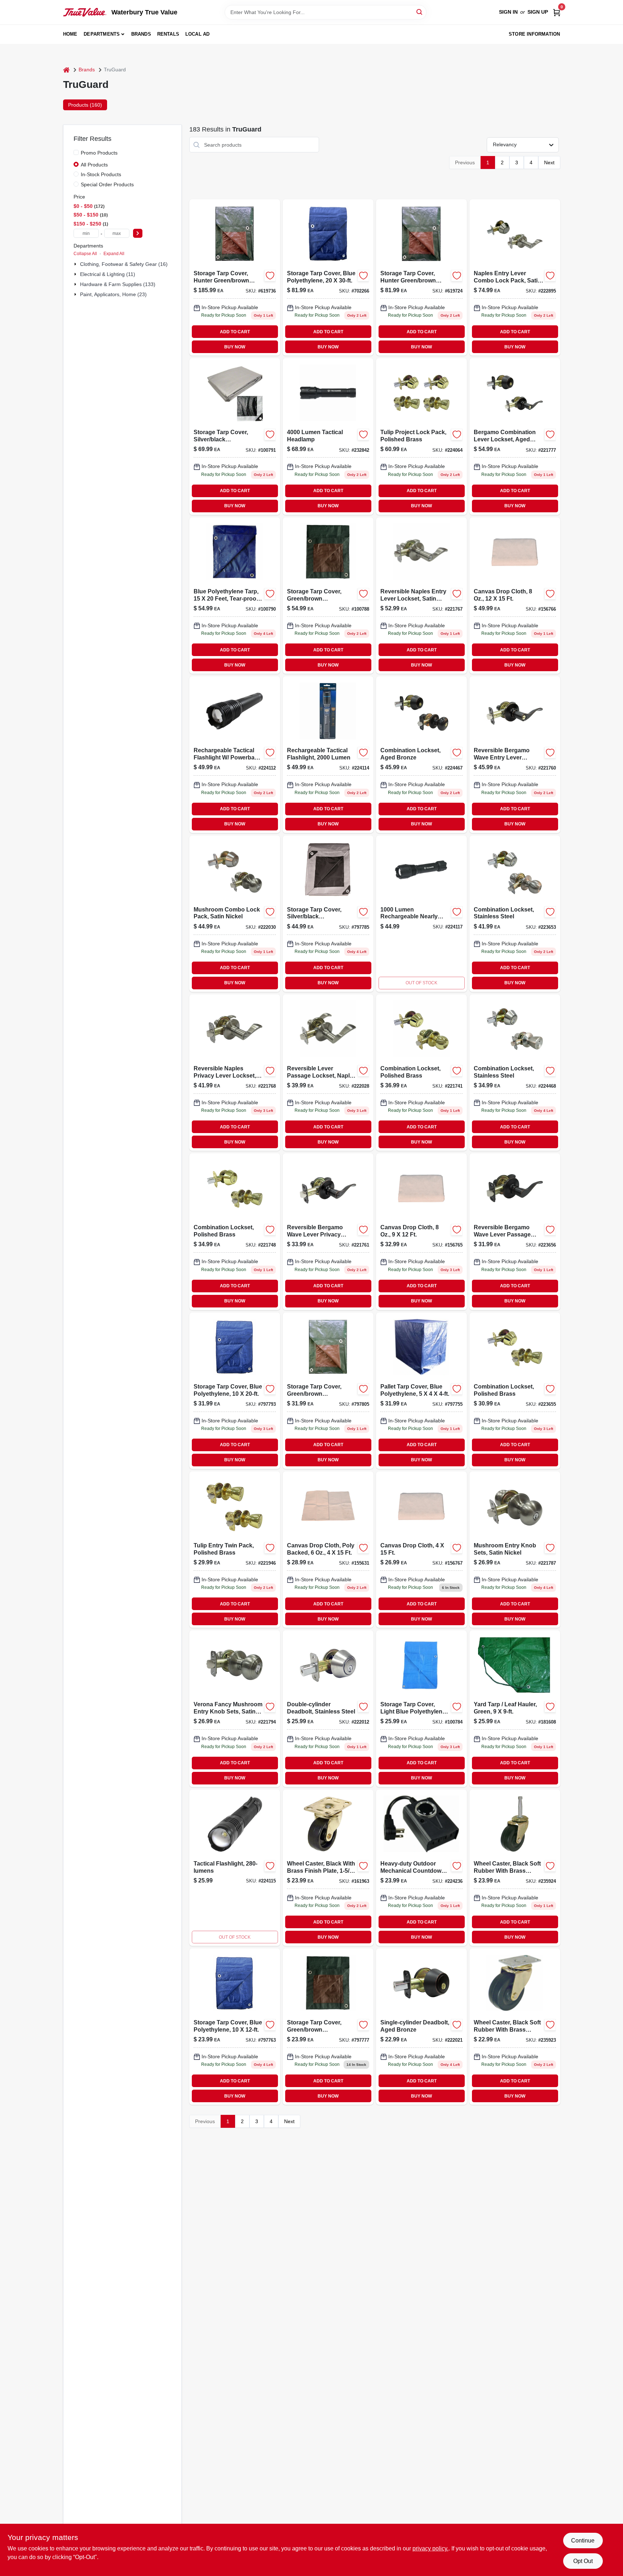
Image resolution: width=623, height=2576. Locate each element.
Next (549, 162)
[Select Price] (138, 233)
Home (70, 34)
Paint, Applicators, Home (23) (113, 294)
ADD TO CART (235, 332)
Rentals (168, 34)
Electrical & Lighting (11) (108, 274)
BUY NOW (235, 347)
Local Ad (198, 34)
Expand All (114, 254)
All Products (94, 165)
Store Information (534, 34)
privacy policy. (430, 2548)
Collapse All (85, 254)
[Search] (420, 12)
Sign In (508, 12)
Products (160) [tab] (85, 105)
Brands (141, 34)
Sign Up (538, 12)
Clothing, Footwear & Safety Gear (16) (124, 264)
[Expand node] (76, 264)
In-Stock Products (101, 174)
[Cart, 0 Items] (557, 12)
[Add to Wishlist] (270, 276)
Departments (102, 34)
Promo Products (99, 153)
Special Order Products (107, 184)
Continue (583, 2541)
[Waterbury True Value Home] (85, 12)
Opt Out (583, 2561)
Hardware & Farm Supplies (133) (118, 284)
